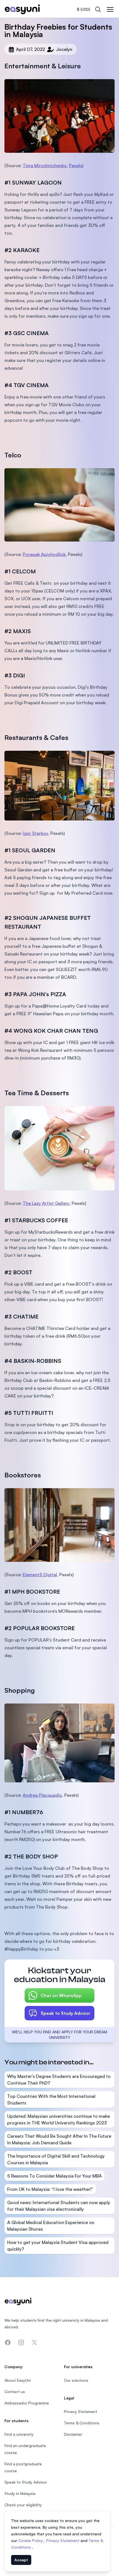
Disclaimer (73, 2434)
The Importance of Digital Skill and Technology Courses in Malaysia (56, 2159)
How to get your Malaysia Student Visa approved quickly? (58, 2246)
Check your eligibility (23, 2505)
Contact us (15, 2392)
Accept (21, 2560)
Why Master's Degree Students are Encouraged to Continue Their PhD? (59, 2080)
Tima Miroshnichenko (45, 165)
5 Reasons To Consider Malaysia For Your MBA (55, 2176)
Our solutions (76, 2380)
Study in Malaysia (20, 2493)
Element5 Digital (40, 1575)
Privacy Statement (63, 2540)
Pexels (76, 165)
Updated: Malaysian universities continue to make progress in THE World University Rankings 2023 (59, 2119)
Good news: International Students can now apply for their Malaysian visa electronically (59, 2206)
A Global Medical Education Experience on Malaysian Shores (51, 2226)
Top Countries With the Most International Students (51, 2099)
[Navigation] (110, 9)
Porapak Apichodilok (44, 554)
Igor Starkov (35, 833)
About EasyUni (18, 2380)
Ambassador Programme (27, 2403)
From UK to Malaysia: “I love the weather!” (50, 2189)
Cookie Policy (31, 2540)
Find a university (19, 2434)
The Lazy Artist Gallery (46, 1203)
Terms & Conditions (82, 2423)
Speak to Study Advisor (66, 2013)
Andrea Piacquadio (42, 1795)
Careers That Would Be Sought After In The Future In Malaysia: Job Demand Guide (59, 2139)
